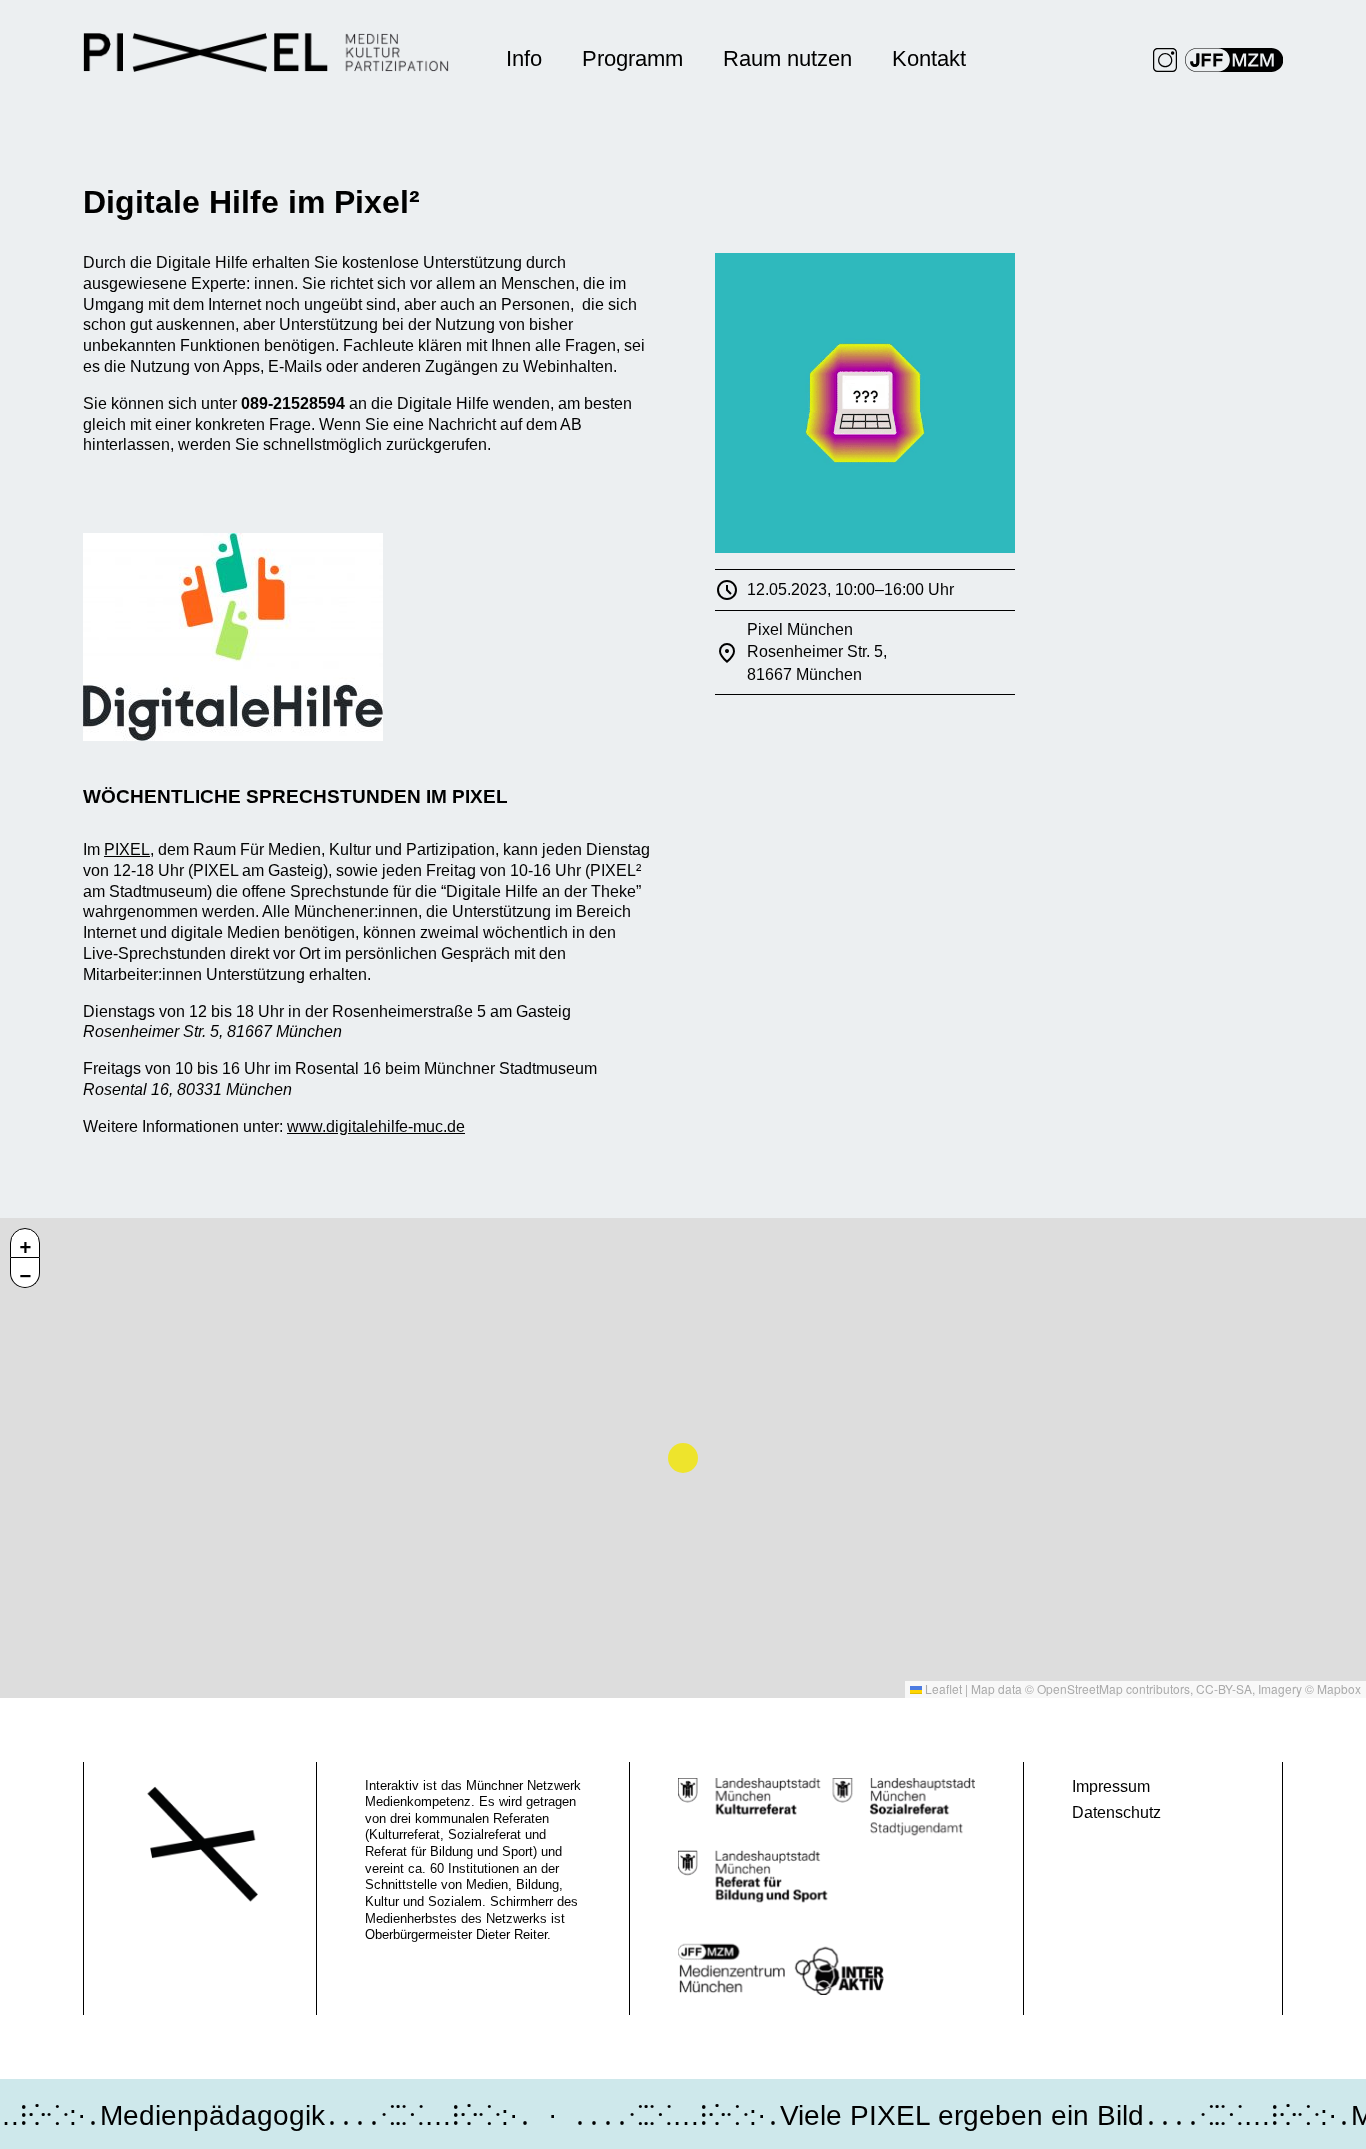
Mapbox (1339, 1688)
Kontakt (929, 58)
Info (524, 58)
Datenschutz (1116, 1812)
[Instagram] (1165, 60)
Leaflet (942, 1688)
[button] (25, 1243)
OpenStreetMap (1080, 1688)
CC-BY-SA (1224, 1688)
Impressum (1111, 1786)
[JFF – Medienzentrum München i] (1234, 60)
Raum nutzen (787, 58)
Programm (632, 58)
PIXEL (127, 849)
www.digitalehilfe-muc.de (376, 1126)
